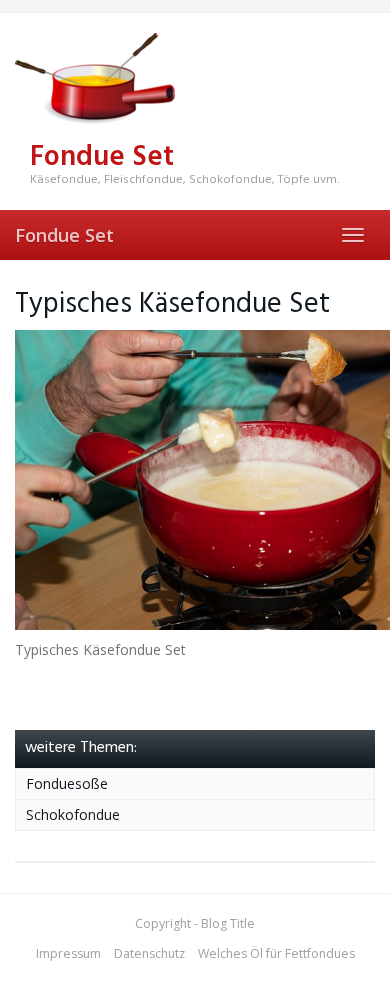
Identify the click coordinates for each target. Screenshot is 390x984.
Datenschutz (149, 953)
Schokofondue (73, 814)
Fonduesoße (67, 783)
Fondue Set (64, 235)
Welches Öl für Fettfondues (276, 953)
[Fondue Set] (195, 78)
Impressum (68, 953)
